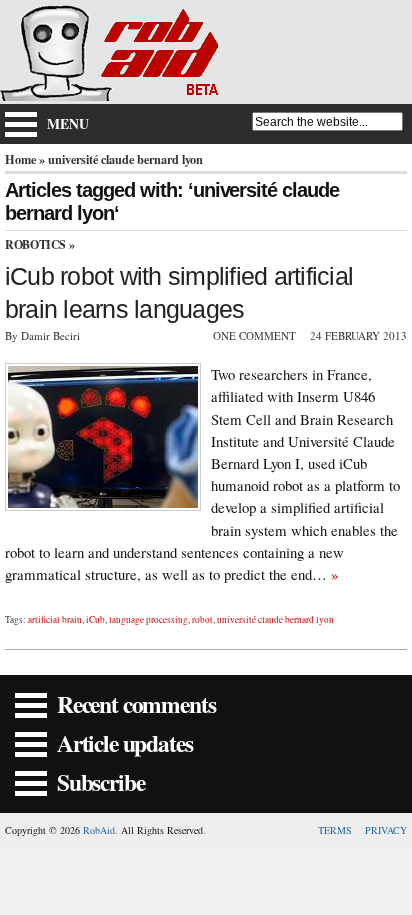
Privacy (386, 830)
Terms (335, 830)
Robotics (35, 244)
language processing (148, 619)
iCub (95, 619)
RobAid (99, 830)
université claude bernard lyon (275, 619)
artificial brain (55, 619)
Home (20, 159)
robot (202, 619)
